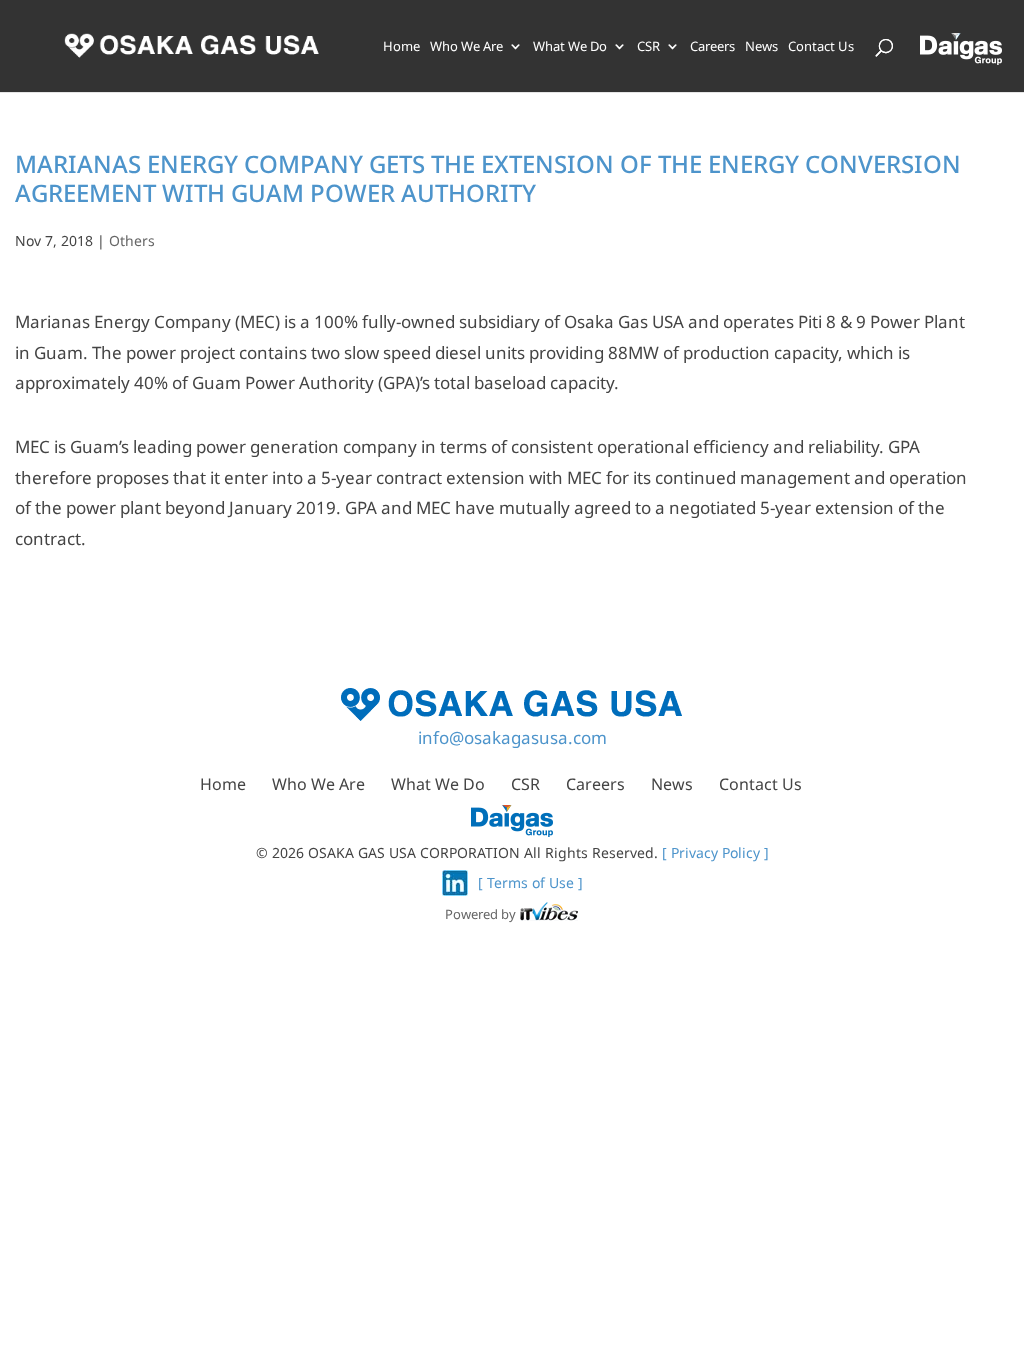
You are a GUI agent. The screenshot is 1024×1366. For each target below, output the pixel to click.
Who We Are (466, 47)
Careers (712, 47)
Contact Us (821, 47)
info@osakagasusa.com (512, 737)
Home (401, 47)
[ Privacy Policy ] (715, 852)
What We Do (570, 47)
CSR (648, 47)
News (761, 47)
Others (132, 240)
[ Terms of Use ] (530, 882)
